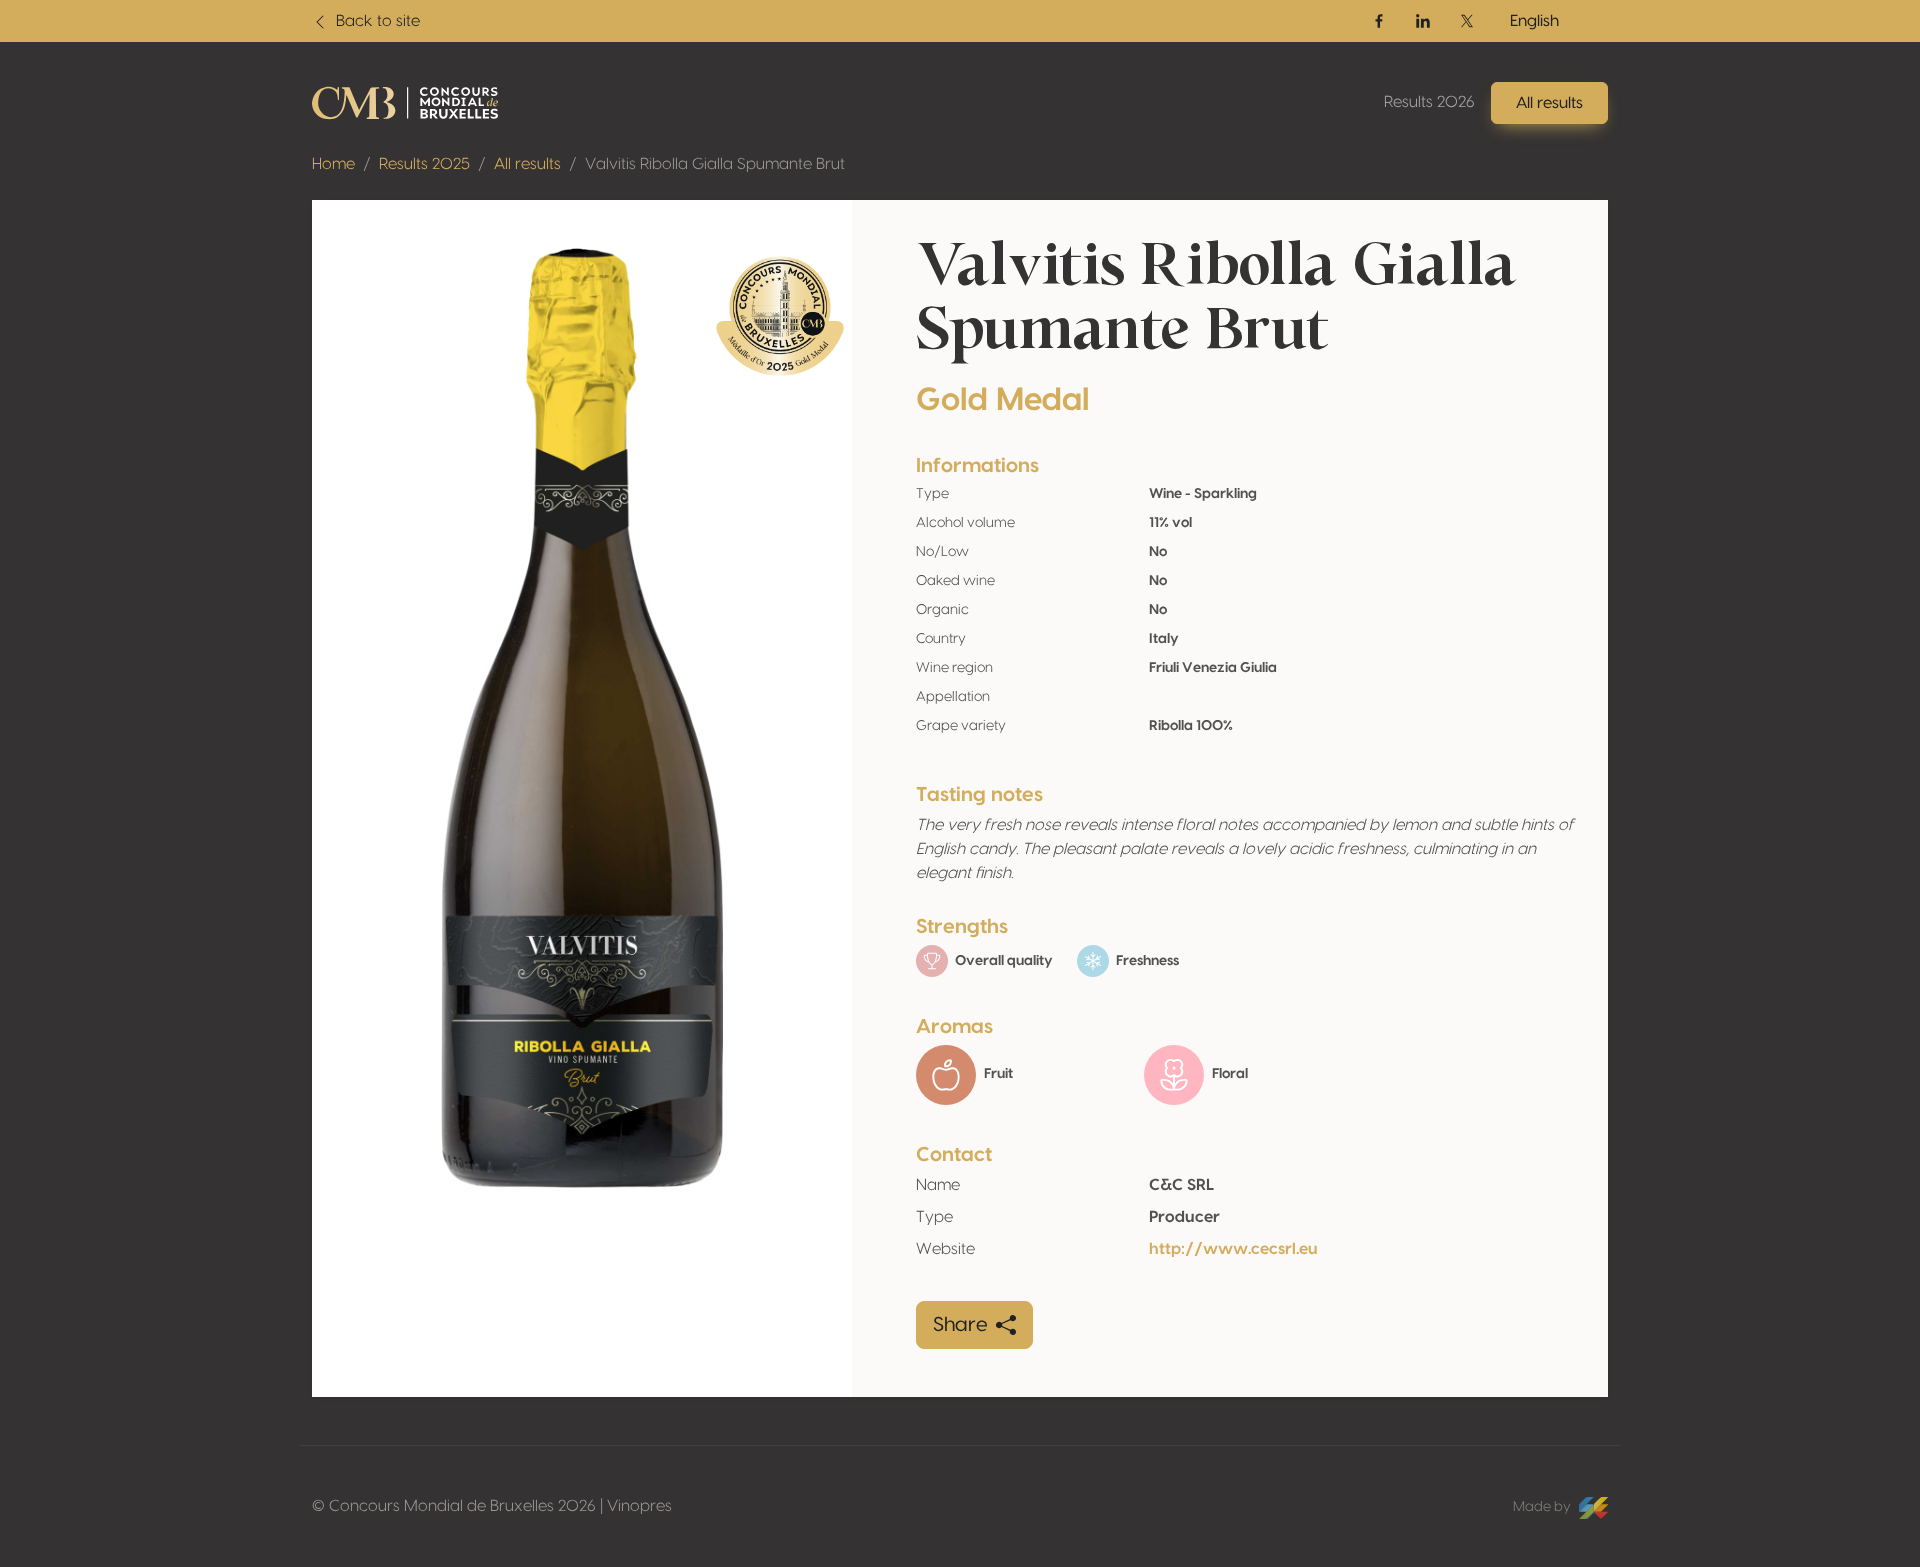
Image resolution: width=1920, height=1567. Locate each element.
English (1534, 21)
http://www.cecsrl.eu (1233, 1249)
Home (333, 164)
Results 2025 (424, 164)
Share (960, 1325)
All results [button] (1549, 103)
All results (527, 164)
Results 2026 (1429, 102)
